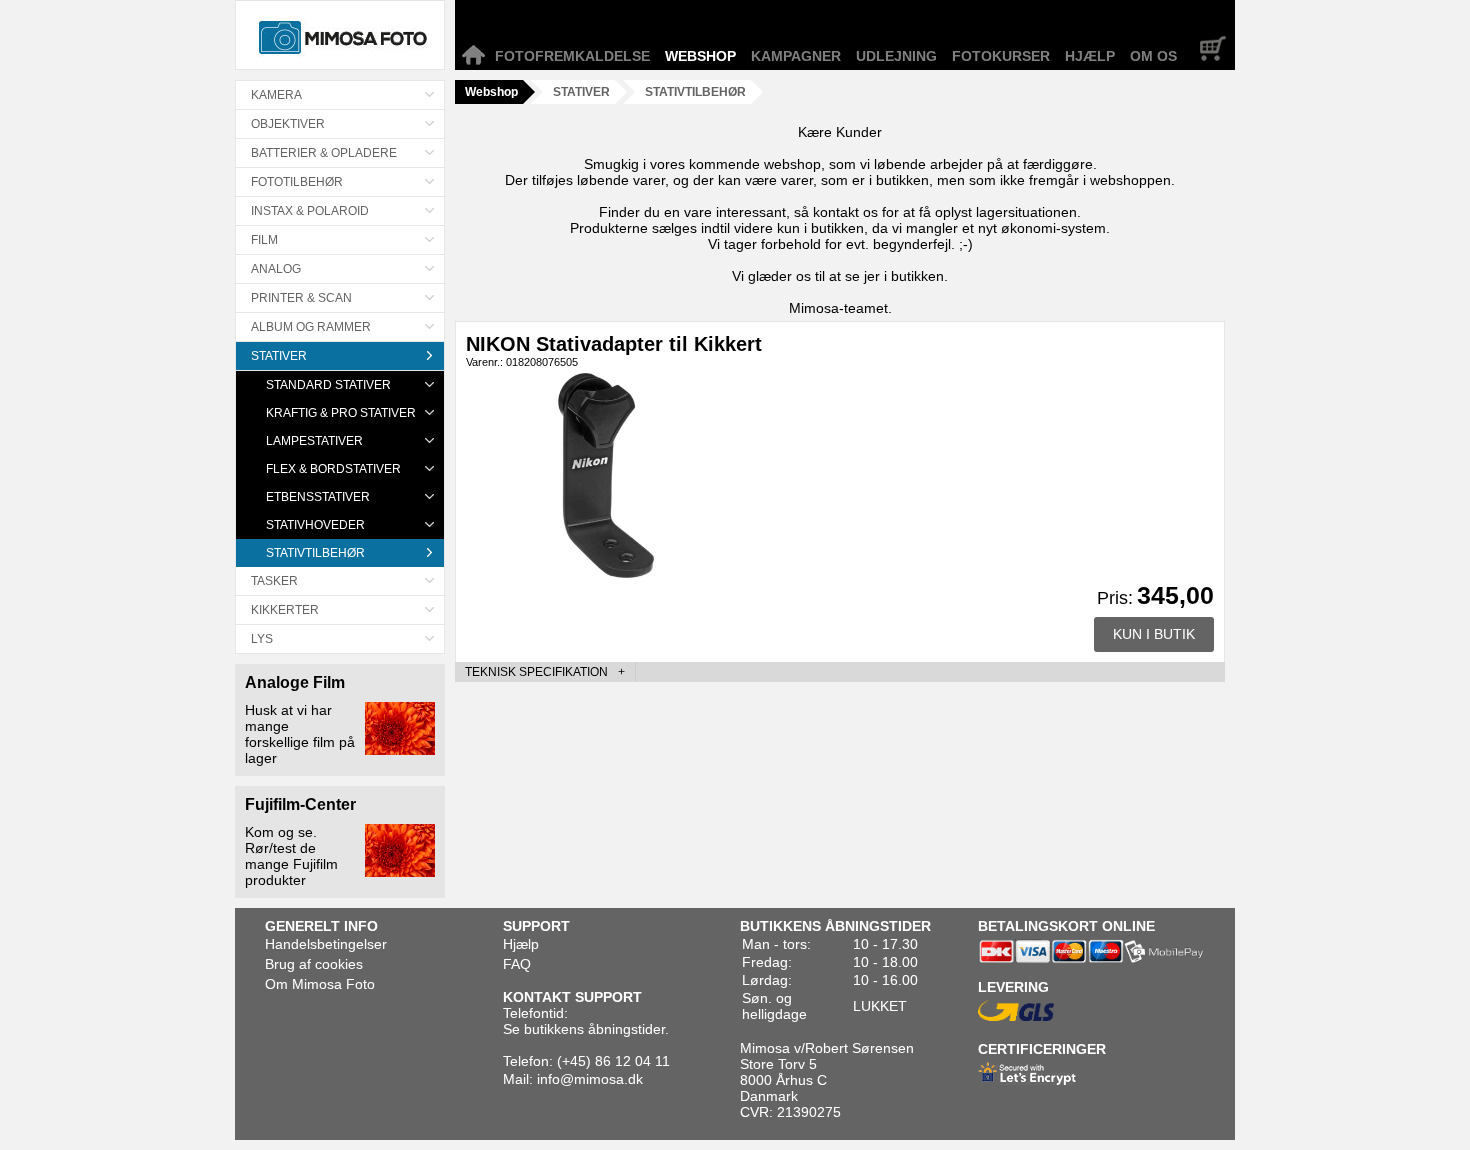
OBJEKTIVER (288, 124)
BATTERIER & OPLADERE (324, 153)
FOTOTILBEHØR (297, 182)
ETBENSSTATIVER (318, 497)
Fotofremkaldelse (572, 56)
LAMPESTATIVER (314, 441)
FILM (264, 240)
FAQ (517, 964)
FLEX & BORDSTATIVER (333, 469)
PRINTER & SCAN (301, 298)
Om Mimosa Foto (320, 984)
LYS (262, 639)
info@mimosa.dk (590, 1079)
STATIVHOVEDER (315, 525)
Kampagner (796, 56)
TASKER (274, 581)
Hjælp (1090, 56)
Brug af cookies (314, 964)
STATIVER (279, 356)
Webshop (700, 56)
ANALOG (276, 269)
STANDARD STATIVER (328, 385)
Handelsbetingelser (326, 944)
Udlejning (896, 56)
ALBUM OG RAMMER (311, 327)
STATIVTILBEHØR (315, 553)
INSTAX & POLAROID (310, 211)
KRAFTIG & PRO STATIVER (341, 413)
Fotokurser (1001, 56)
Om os (1153, 56)
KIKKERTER (285, 610)
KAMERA (276, 95)
